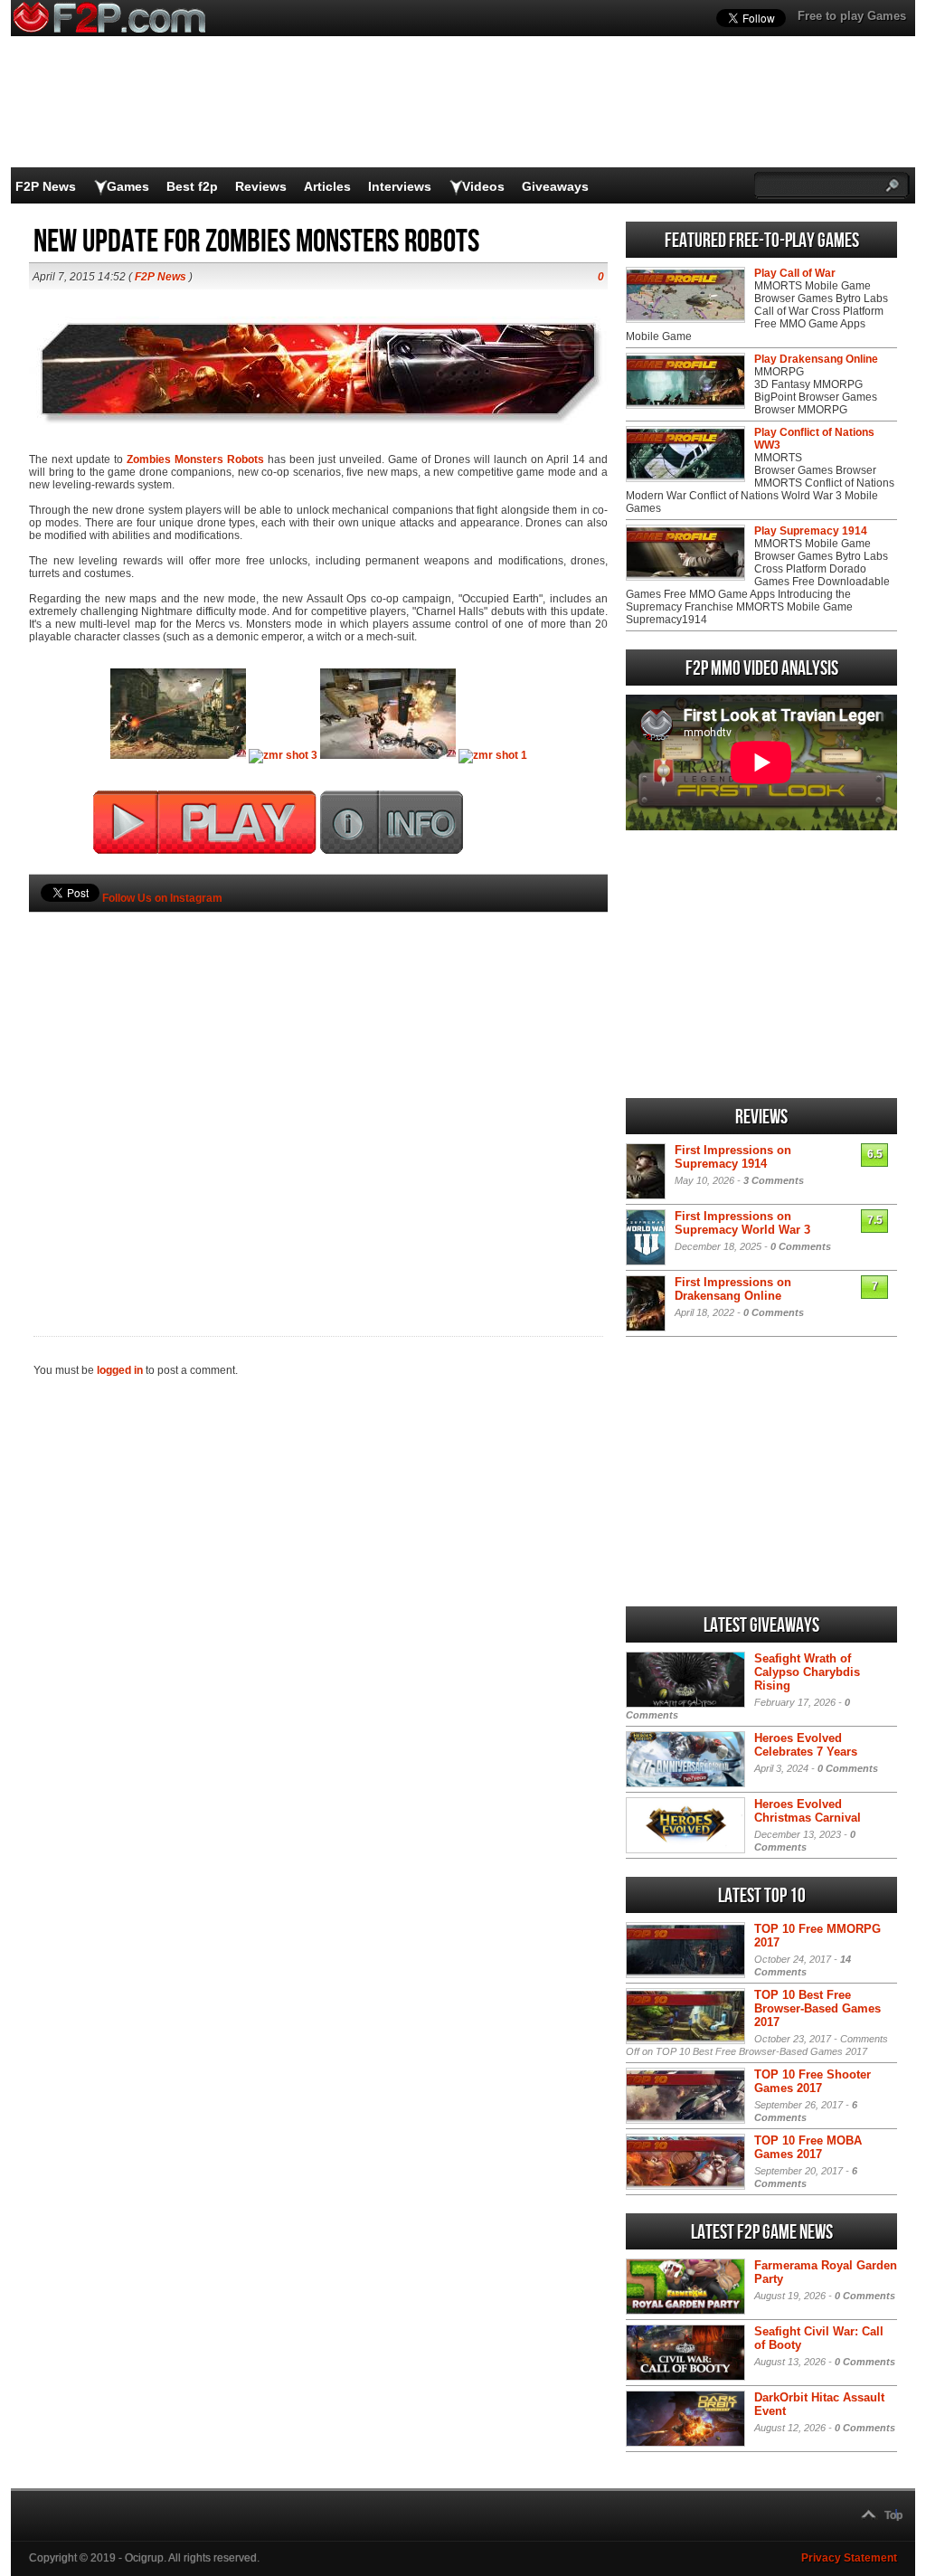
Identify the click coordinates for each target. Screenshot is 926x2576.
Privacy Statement (849, 2558)
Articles (327, 186)
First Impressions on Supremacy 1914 (733, 1157)
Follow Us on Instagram (162, 898)
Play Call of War (795, 273)
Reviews (261, 186)
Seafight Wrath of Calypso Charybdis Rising (807, 1672)
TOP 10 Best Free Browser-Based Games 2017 (817, 2008)
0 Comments (801, 1246)
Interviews (400, 186)
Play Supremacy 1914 (811, 531)
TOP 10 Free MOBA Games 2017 (808, 2147)
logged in (120, 1370)
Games (128, 186)
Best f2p (192, 186)
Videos (483, 186)
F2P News (46, 186)
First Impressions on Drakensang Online (733, 1289)
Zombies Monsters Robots (195, 459)
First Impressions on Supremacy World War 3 (742, 1223)
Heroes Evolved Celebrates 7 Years (806, 1745)
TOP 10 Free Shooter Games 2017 (813, 2081)
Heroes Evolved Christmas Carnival (808, 1811)
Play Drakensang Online (816, 359)
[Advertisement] (318, 1094)
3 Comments (774, 1180)
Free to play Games (852, 16)
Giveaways (555, 186)
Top (893, 2515)
